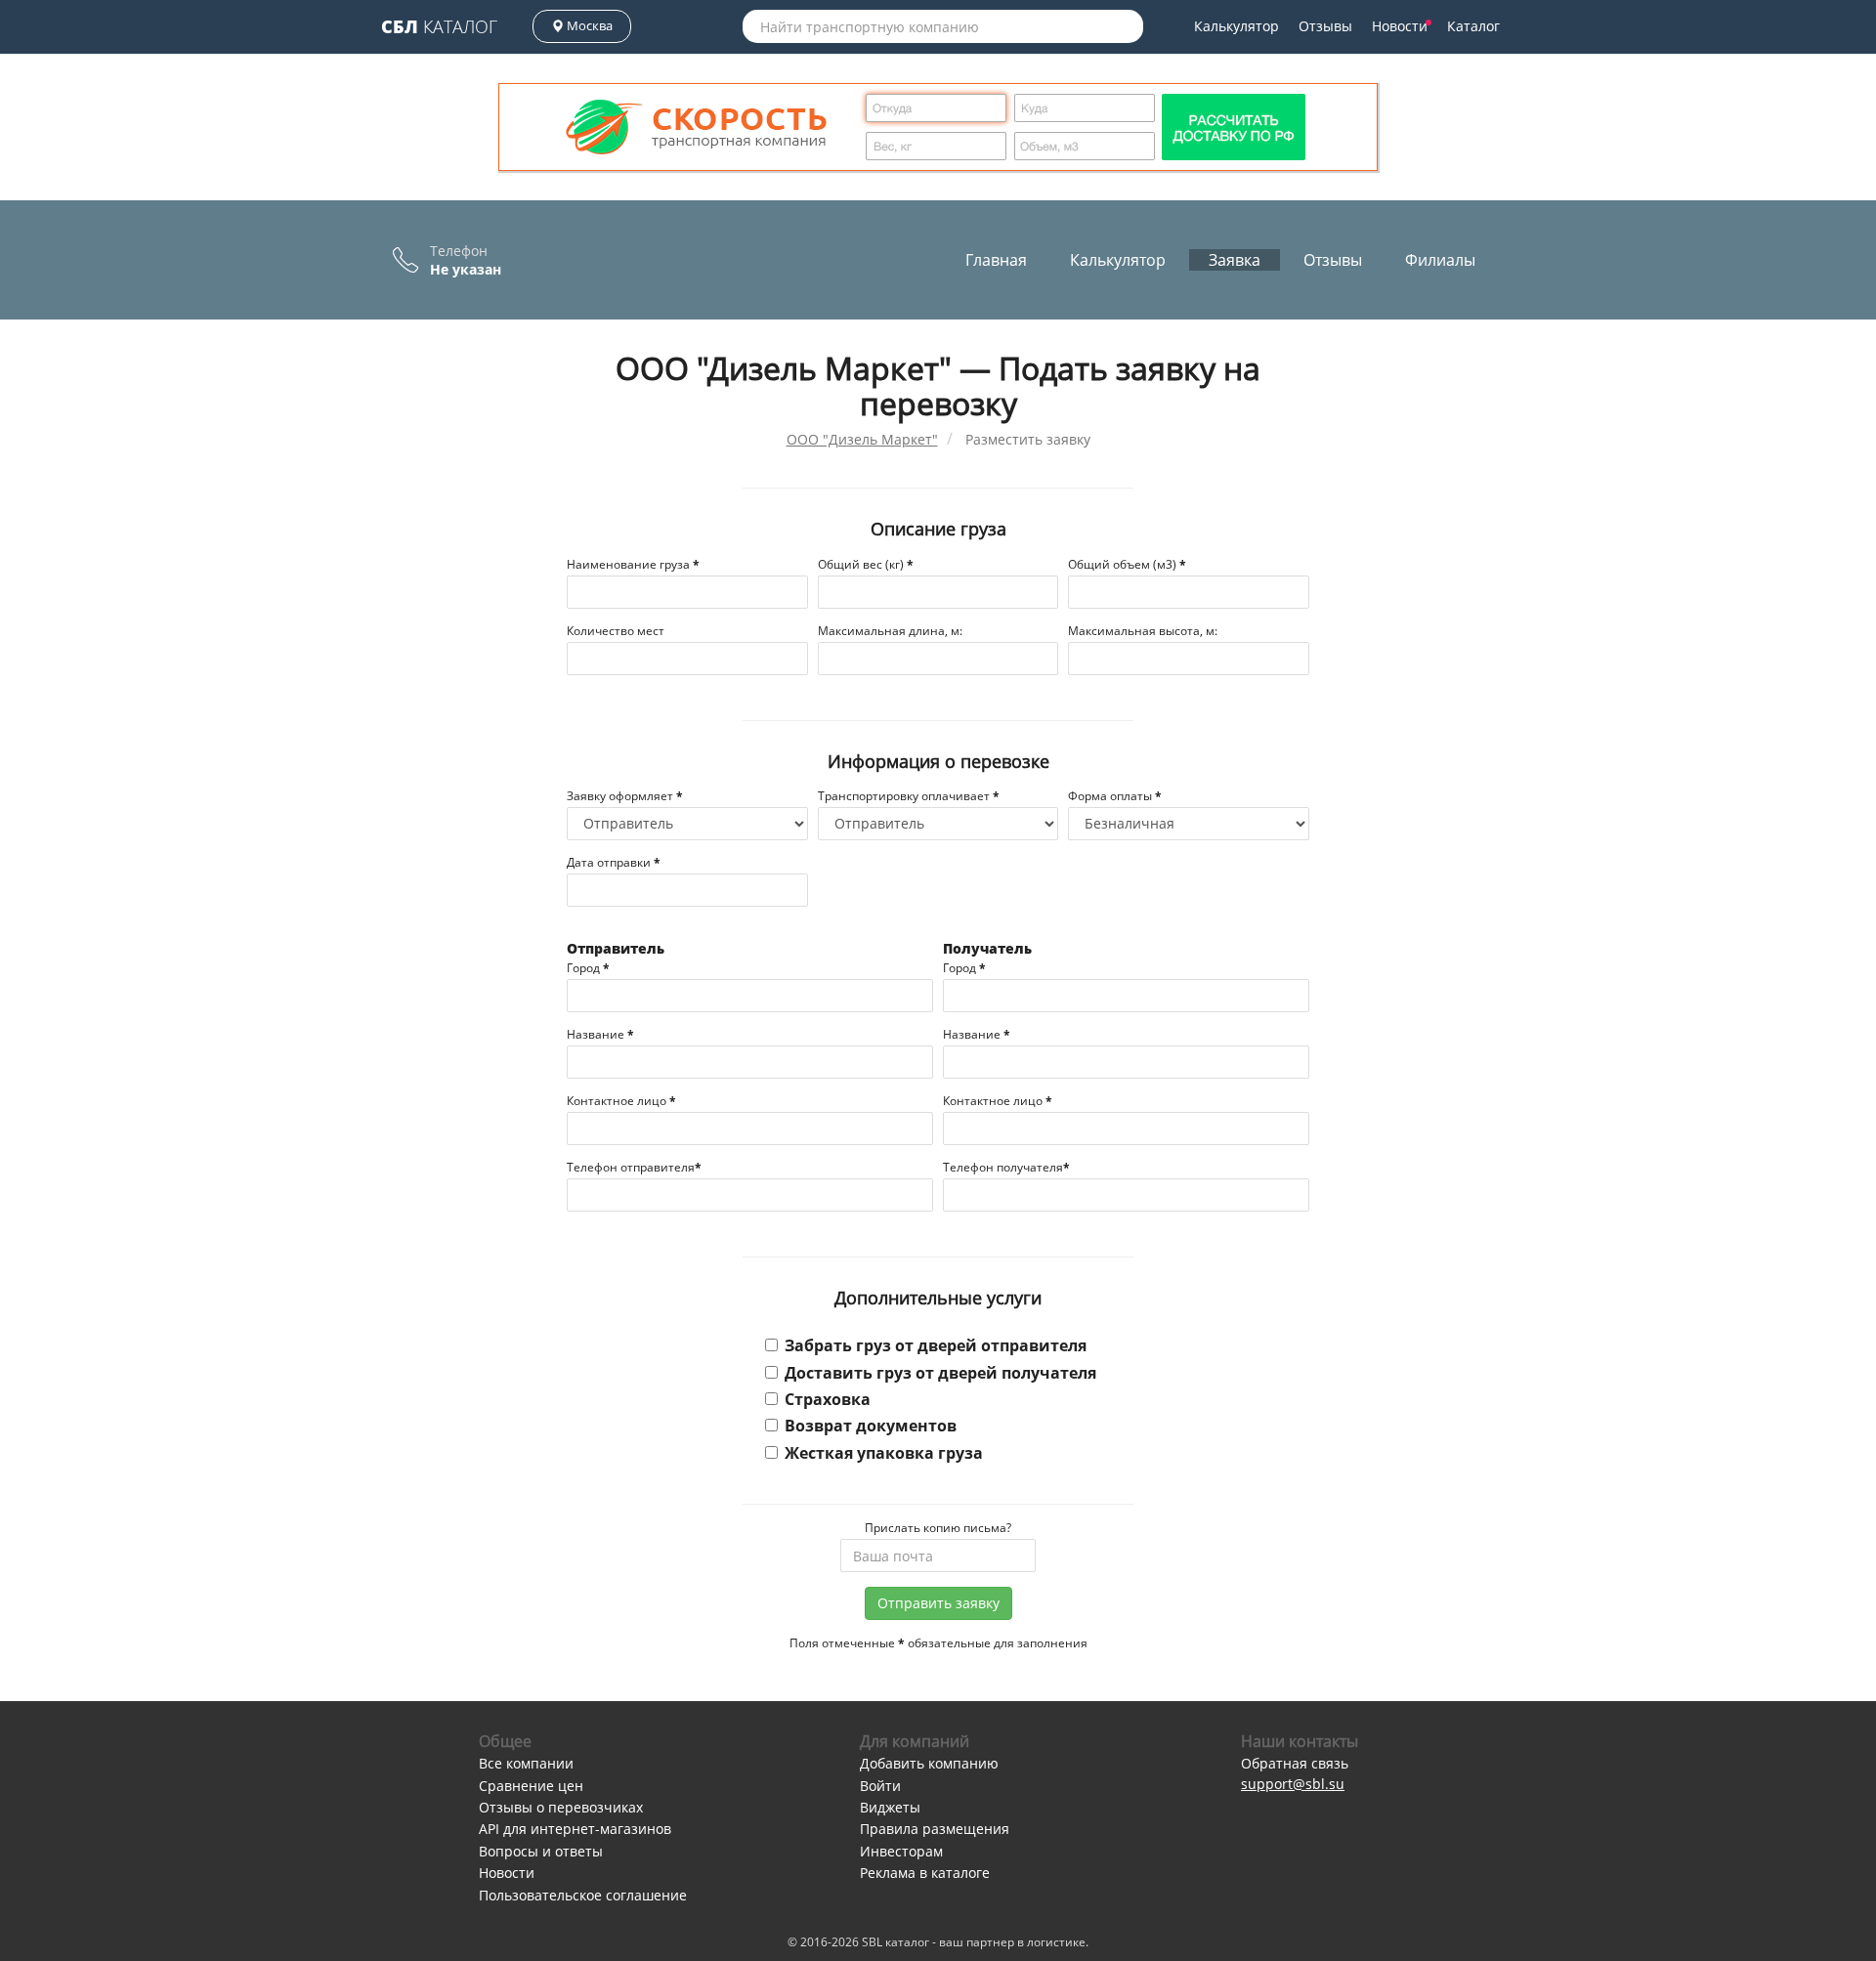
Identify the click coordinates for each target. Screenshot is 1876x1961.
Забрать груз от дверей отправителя (936, 1345)
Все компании (526, 1763)
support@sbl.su (1293, 1784)
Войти (880, 1786)
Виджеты (890, 1807)
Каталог (439, 26)
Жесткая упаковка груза (884, 1453)
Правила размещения (935, 1829)
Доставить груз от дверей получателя (940, 1373)
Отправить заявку (938, 1603)
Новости (1400, 26)
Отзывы (1325, 26)
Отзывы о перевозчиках (561, 1807)
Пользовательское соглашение (583, 1895)
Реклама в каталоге (925, 1873)
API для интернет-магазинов (575, 1829)
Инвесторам (901, 1851)
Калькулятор (1236, 26)
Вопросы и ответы (541, 1851)
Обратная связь (1295, 1763)
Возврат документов (871, 1426)
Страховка (828, 1399)
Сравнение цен (531, 1786)
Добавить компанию (929, 1763)
